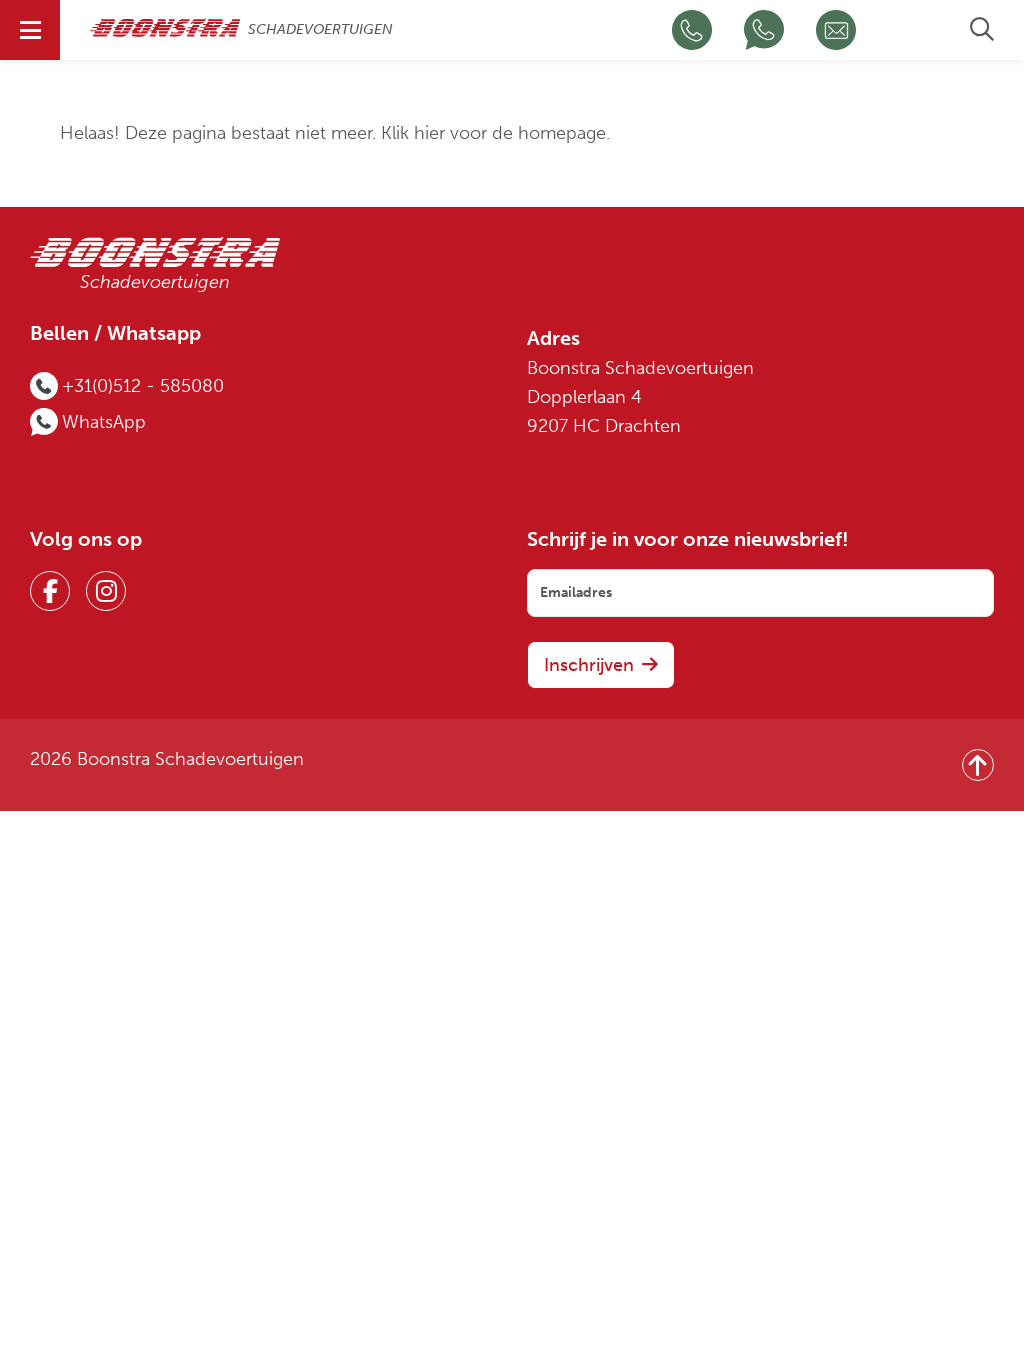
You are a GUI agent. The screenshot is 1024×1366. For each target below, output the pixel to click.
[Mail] (836, 30)
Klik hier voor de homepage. (495, 133)
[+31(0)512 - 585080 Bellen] (692, 30)
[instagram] (106, 591)
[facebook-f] (50, 591)
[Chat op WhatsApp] (764, 30)
